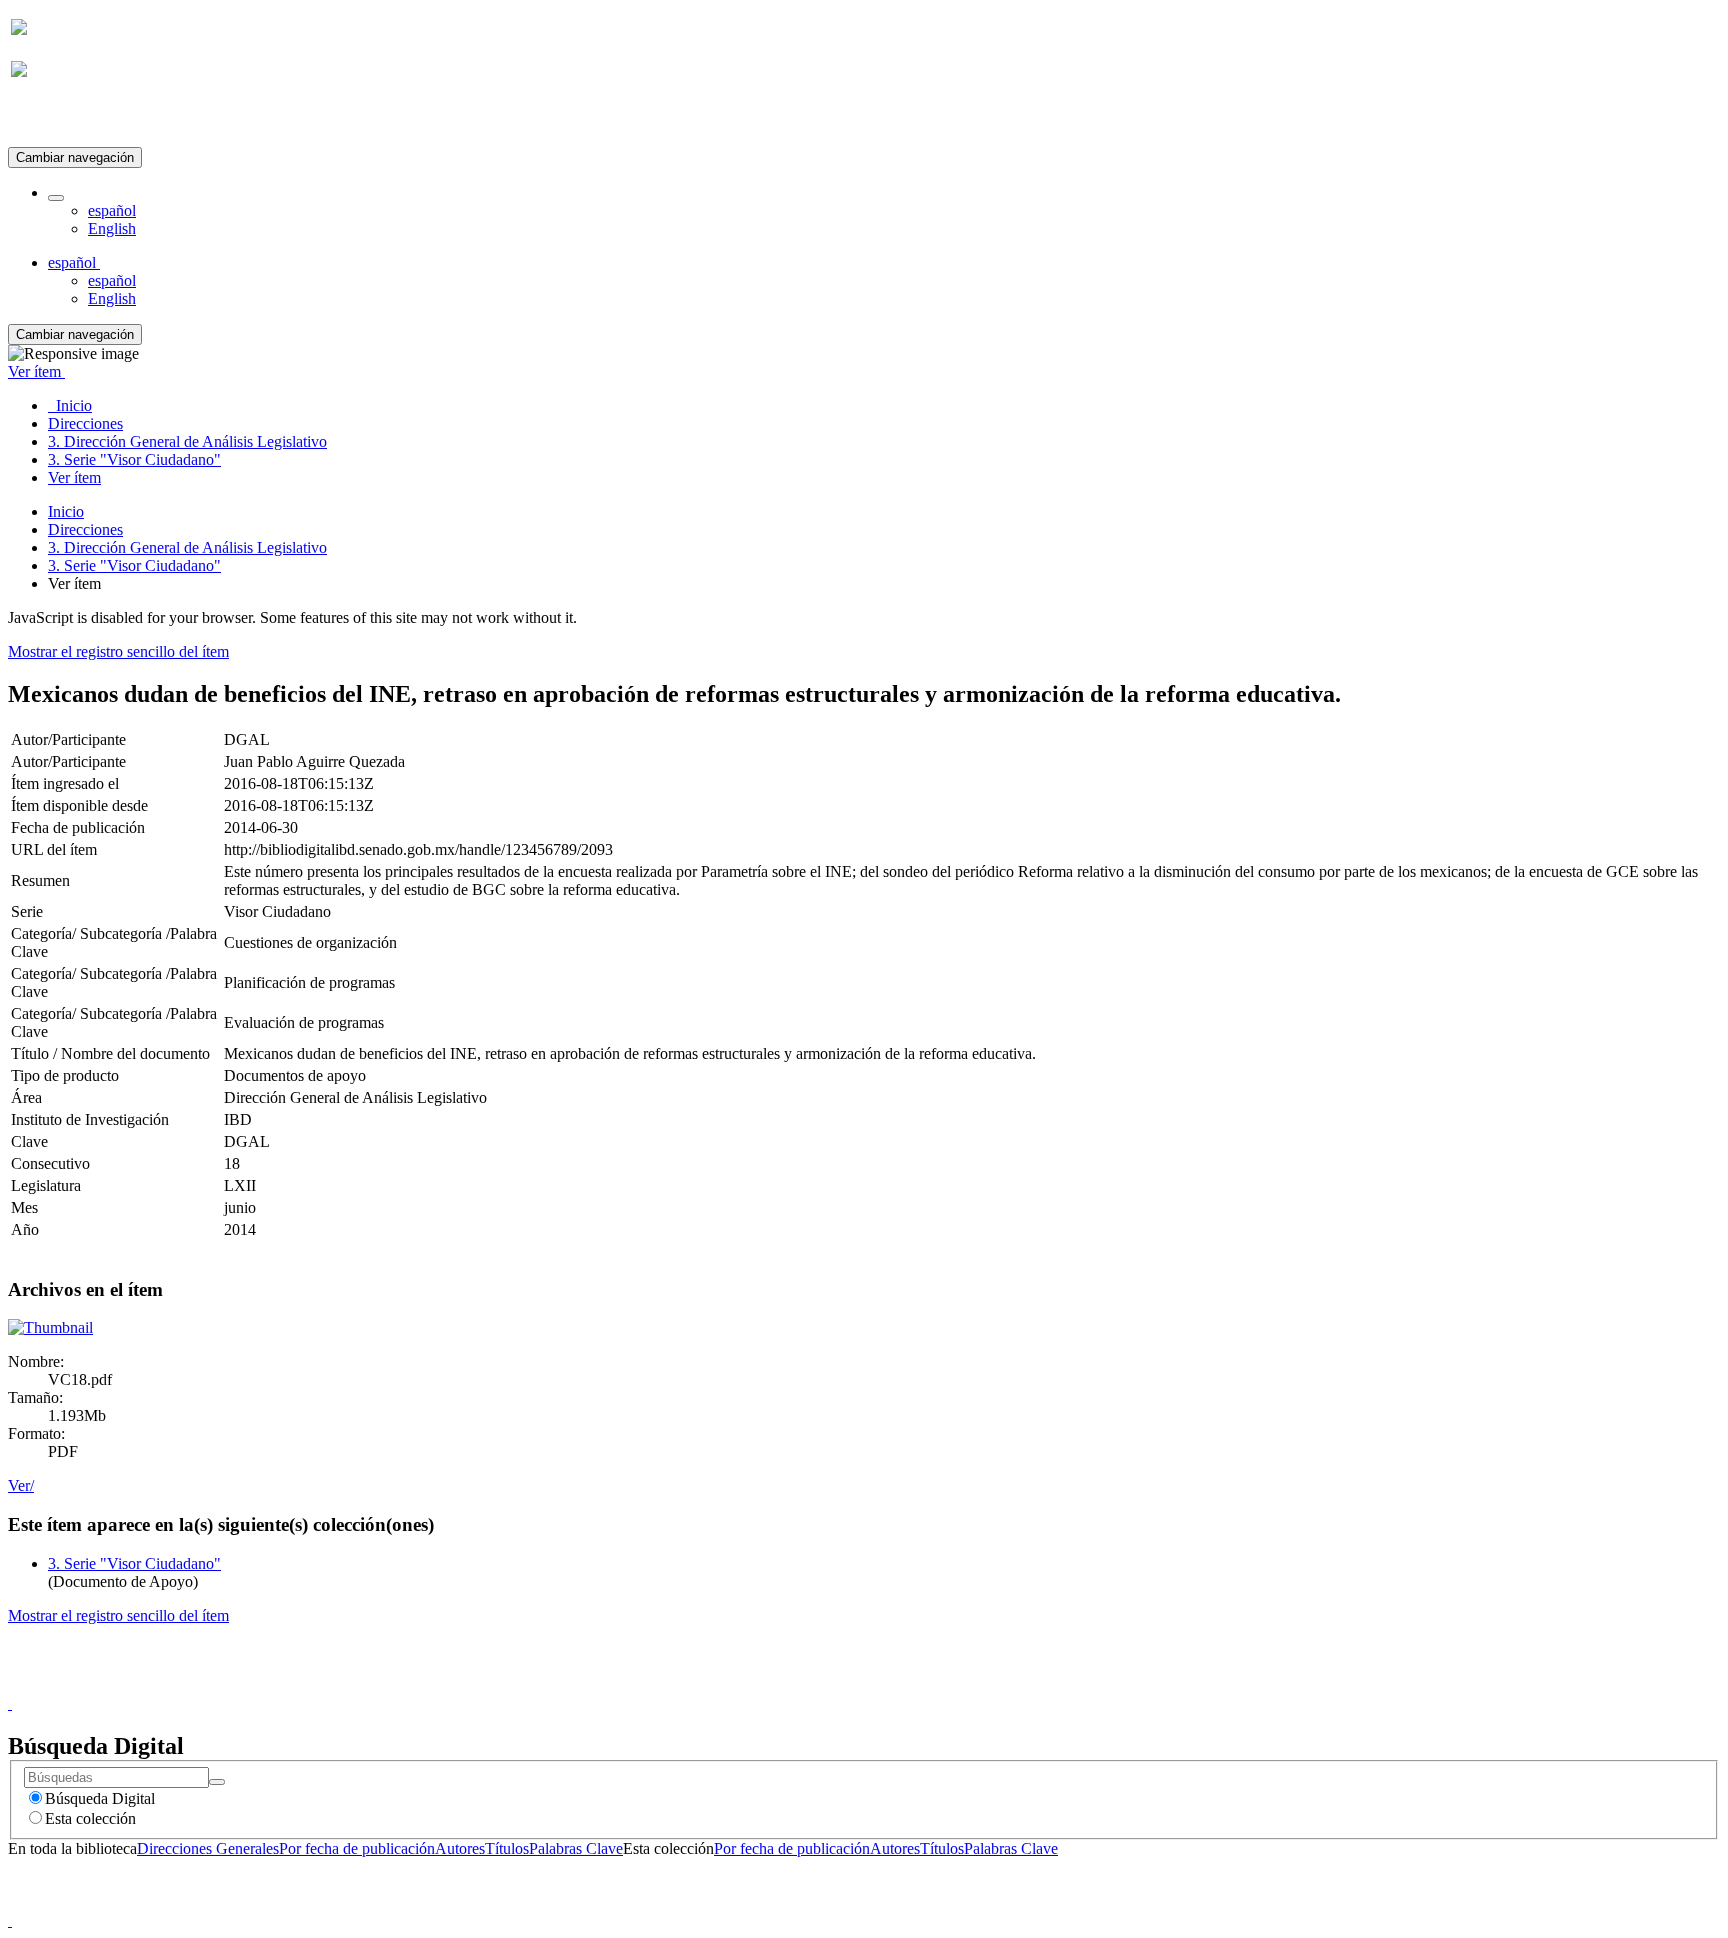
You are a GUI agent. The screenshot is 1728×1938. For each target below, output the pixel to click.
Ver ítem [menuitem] (74, 477)
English (112, 228)
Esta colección (90, 1818)
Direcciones (85, 529)
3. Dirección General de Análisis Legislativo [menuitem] (187, 441)
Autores (460, 1848)
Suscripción (48, 118)
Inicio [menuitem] (70, 405)
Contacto (820, 1685)
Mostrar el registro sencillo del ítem (118, 651)
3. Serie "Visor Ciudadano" (134, 565)
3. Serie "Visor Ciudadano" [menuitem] (134, 459)
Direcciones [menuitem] (85, 423)
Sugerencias (898, 1685)
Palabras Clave (576, 1848)
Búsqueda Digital (100, 1798)
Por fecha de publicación (357, 1848)
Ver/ (21, 1485)
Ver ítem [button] (36, 371)
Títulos (507, 1848)
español (112, 210)
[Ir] (217, 1782)
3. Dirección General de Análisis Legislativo (187, 547)
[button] (56, 198)
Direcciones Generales (208, 1848)
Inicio (66, 511)
